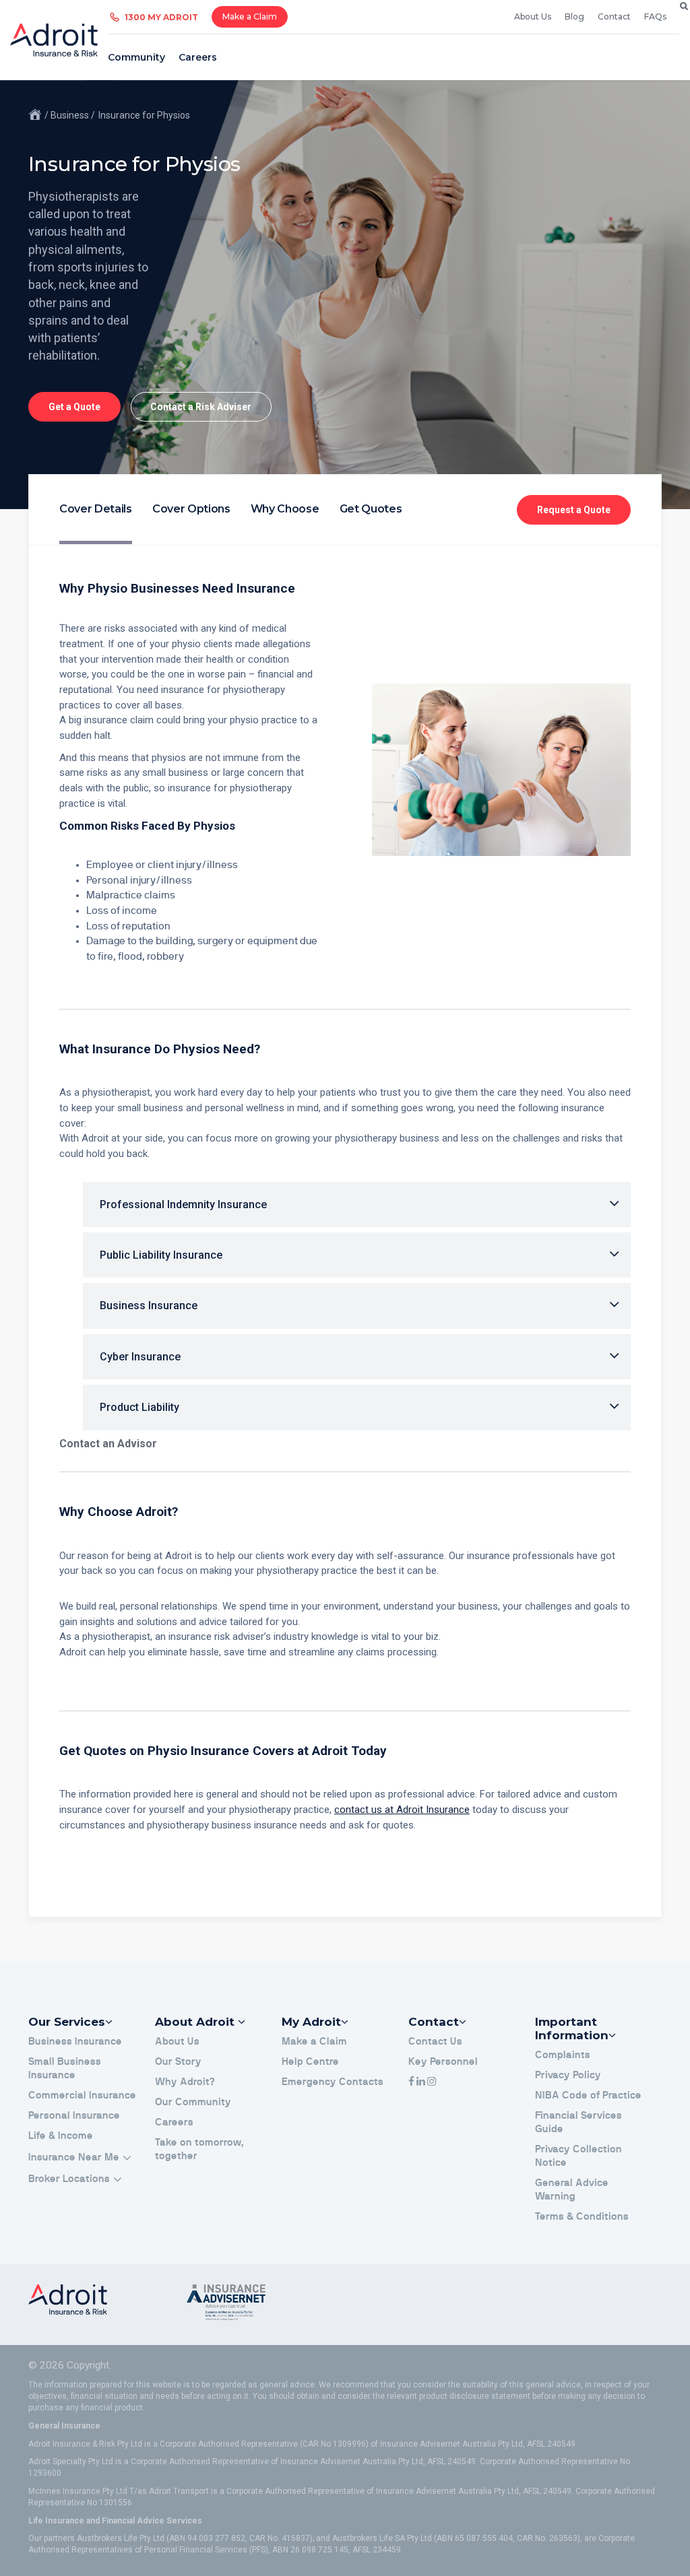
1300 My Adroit (161, 17)
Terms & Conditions (582, 2217)
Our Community (193, 2102)
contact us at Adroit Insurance (402, 1810)
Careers (198, 57)
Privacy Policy (568, 2075)
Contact (614, 16)
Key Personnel (443, 2062)
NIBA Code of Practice (588, 2095)
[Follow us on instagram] (432, 2082)
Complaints (563, 2055)
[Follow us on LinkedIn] (421, 2082)
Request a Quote (574, 510)
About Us (533, 16)
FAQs (655, 16)
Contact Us (435, 2042)
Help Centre (310, 2062)
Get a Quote (74, 407)
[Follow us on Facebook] (411, 2082)
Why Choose (285, 509)
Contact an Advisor (108, 1444)
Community (136, 57)
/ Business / (70, 115)
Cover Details (96, 509)
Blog (574, 16)
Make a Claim (250, 16)
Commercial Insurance (82, 2095)
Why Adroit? (185, 2082)
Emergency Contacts (333, 2082)
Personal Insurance (74, 2116)
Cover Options (191, 509)
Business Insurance (75, 2042)
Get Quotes (371, 509)
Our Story (178, 2062)
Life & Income (61, 2136)
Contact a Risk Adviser (201, 407)
